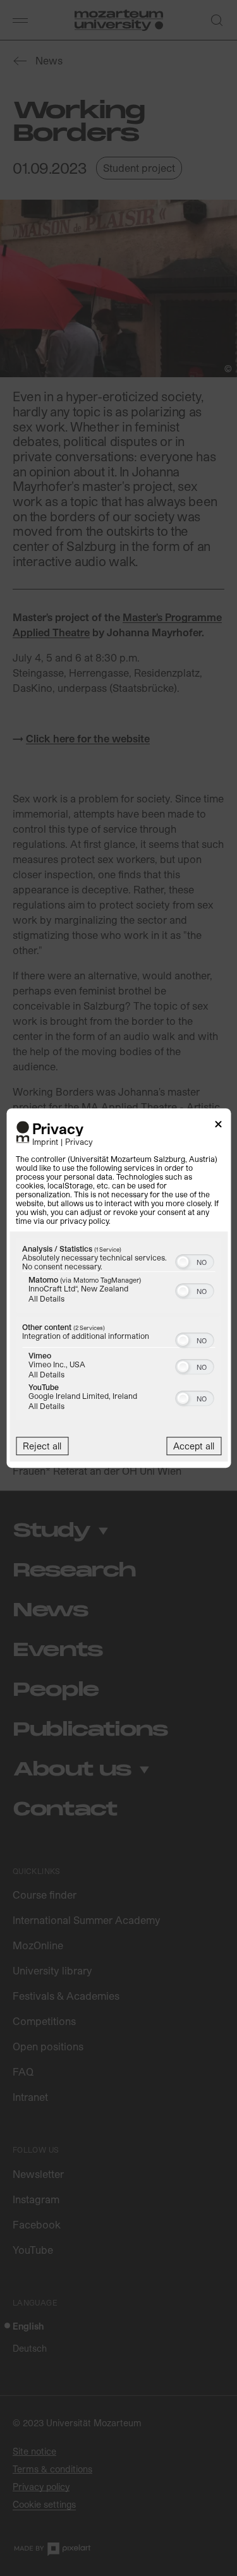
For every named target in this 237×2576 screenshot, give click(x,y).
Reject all (42, 1446)
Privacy (79, 1141)
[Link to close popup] (218, 1126)
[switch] (194, 1261)
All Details (46, 1298)
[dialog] (118, 1288)
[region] (118, 1331)
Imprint (45, 1141)
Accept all (194, 1446)
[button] (183, 1262)
